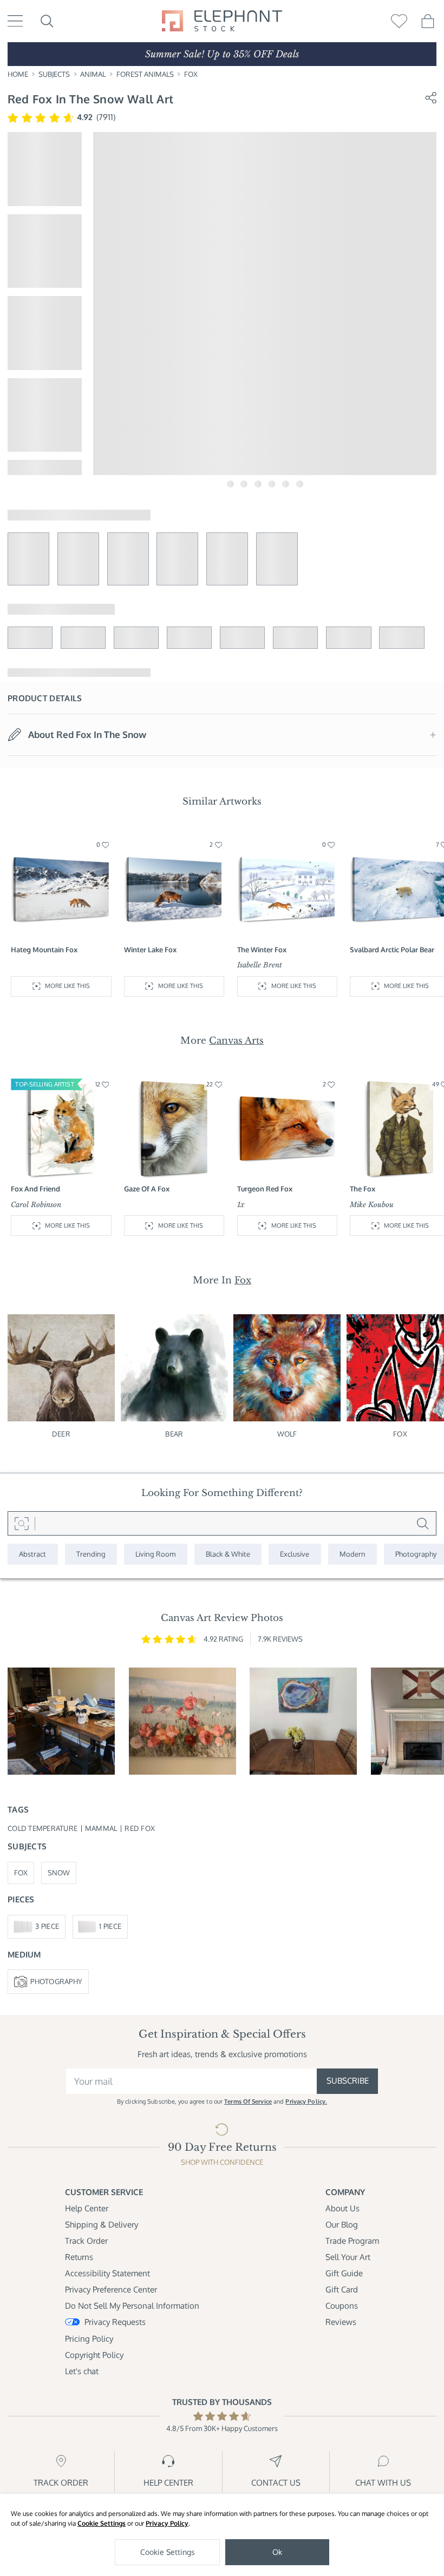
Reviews (341, 2322)
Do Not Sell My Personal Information (132, 2306)
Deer (61, 1434)
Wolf (287, 1434)
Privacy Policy (167, 2523)
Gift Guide (344, 2273)
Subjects (54, 74)
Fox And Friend (35, 1189)
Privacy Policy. (306, 2101)
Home (18, 74)
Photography (56, 1981)
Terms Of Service (248, 2101)
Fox (191, 74)
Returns (79, 2257)
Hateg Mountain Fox (44, 950)
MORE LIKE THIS (67, 986)
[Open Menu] (15, 21)
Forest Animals (145, 74)
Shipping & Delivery (102, 2225)
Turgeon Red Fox (265, 1189)
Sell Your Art (348, 2257)
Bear (174, 1434)
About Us (342, 2208)
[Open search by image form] (21, 1523)
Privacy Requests (115, 2322)
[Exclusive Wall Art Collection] (295, 1554)
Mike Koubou (372, 1205)
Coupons (342, 2306)
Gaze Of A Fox (147, 1189)
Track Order (86, 2241)
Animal (93, 74)
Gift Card (342, 2290)
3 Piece (47, 1926)
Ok (277, 2552)
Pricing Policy (89, 2339)
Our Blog (342, 2225)
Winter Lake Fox (150, 950)
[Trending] (91, 1554)
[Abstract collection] (33, 1554)
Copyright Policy (94, 2355)
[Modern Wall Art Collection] (353, 1554)
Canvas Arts (236, 1040)
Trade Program (352, 2241)
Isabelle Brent (260, 965)
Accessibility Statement (107, 2273)
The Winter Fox (262, 950)
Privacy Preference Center (111, 2290)
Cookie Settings (102, 2523)
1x (241, 1205)
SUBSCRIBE (348, 2081)
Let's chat (82, 2371)
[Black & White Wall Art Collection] (228, 1554)
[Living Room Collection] (156, 1554)
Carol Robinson (36, 1205)
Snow (59, 1873)
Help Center (87, 2208)
